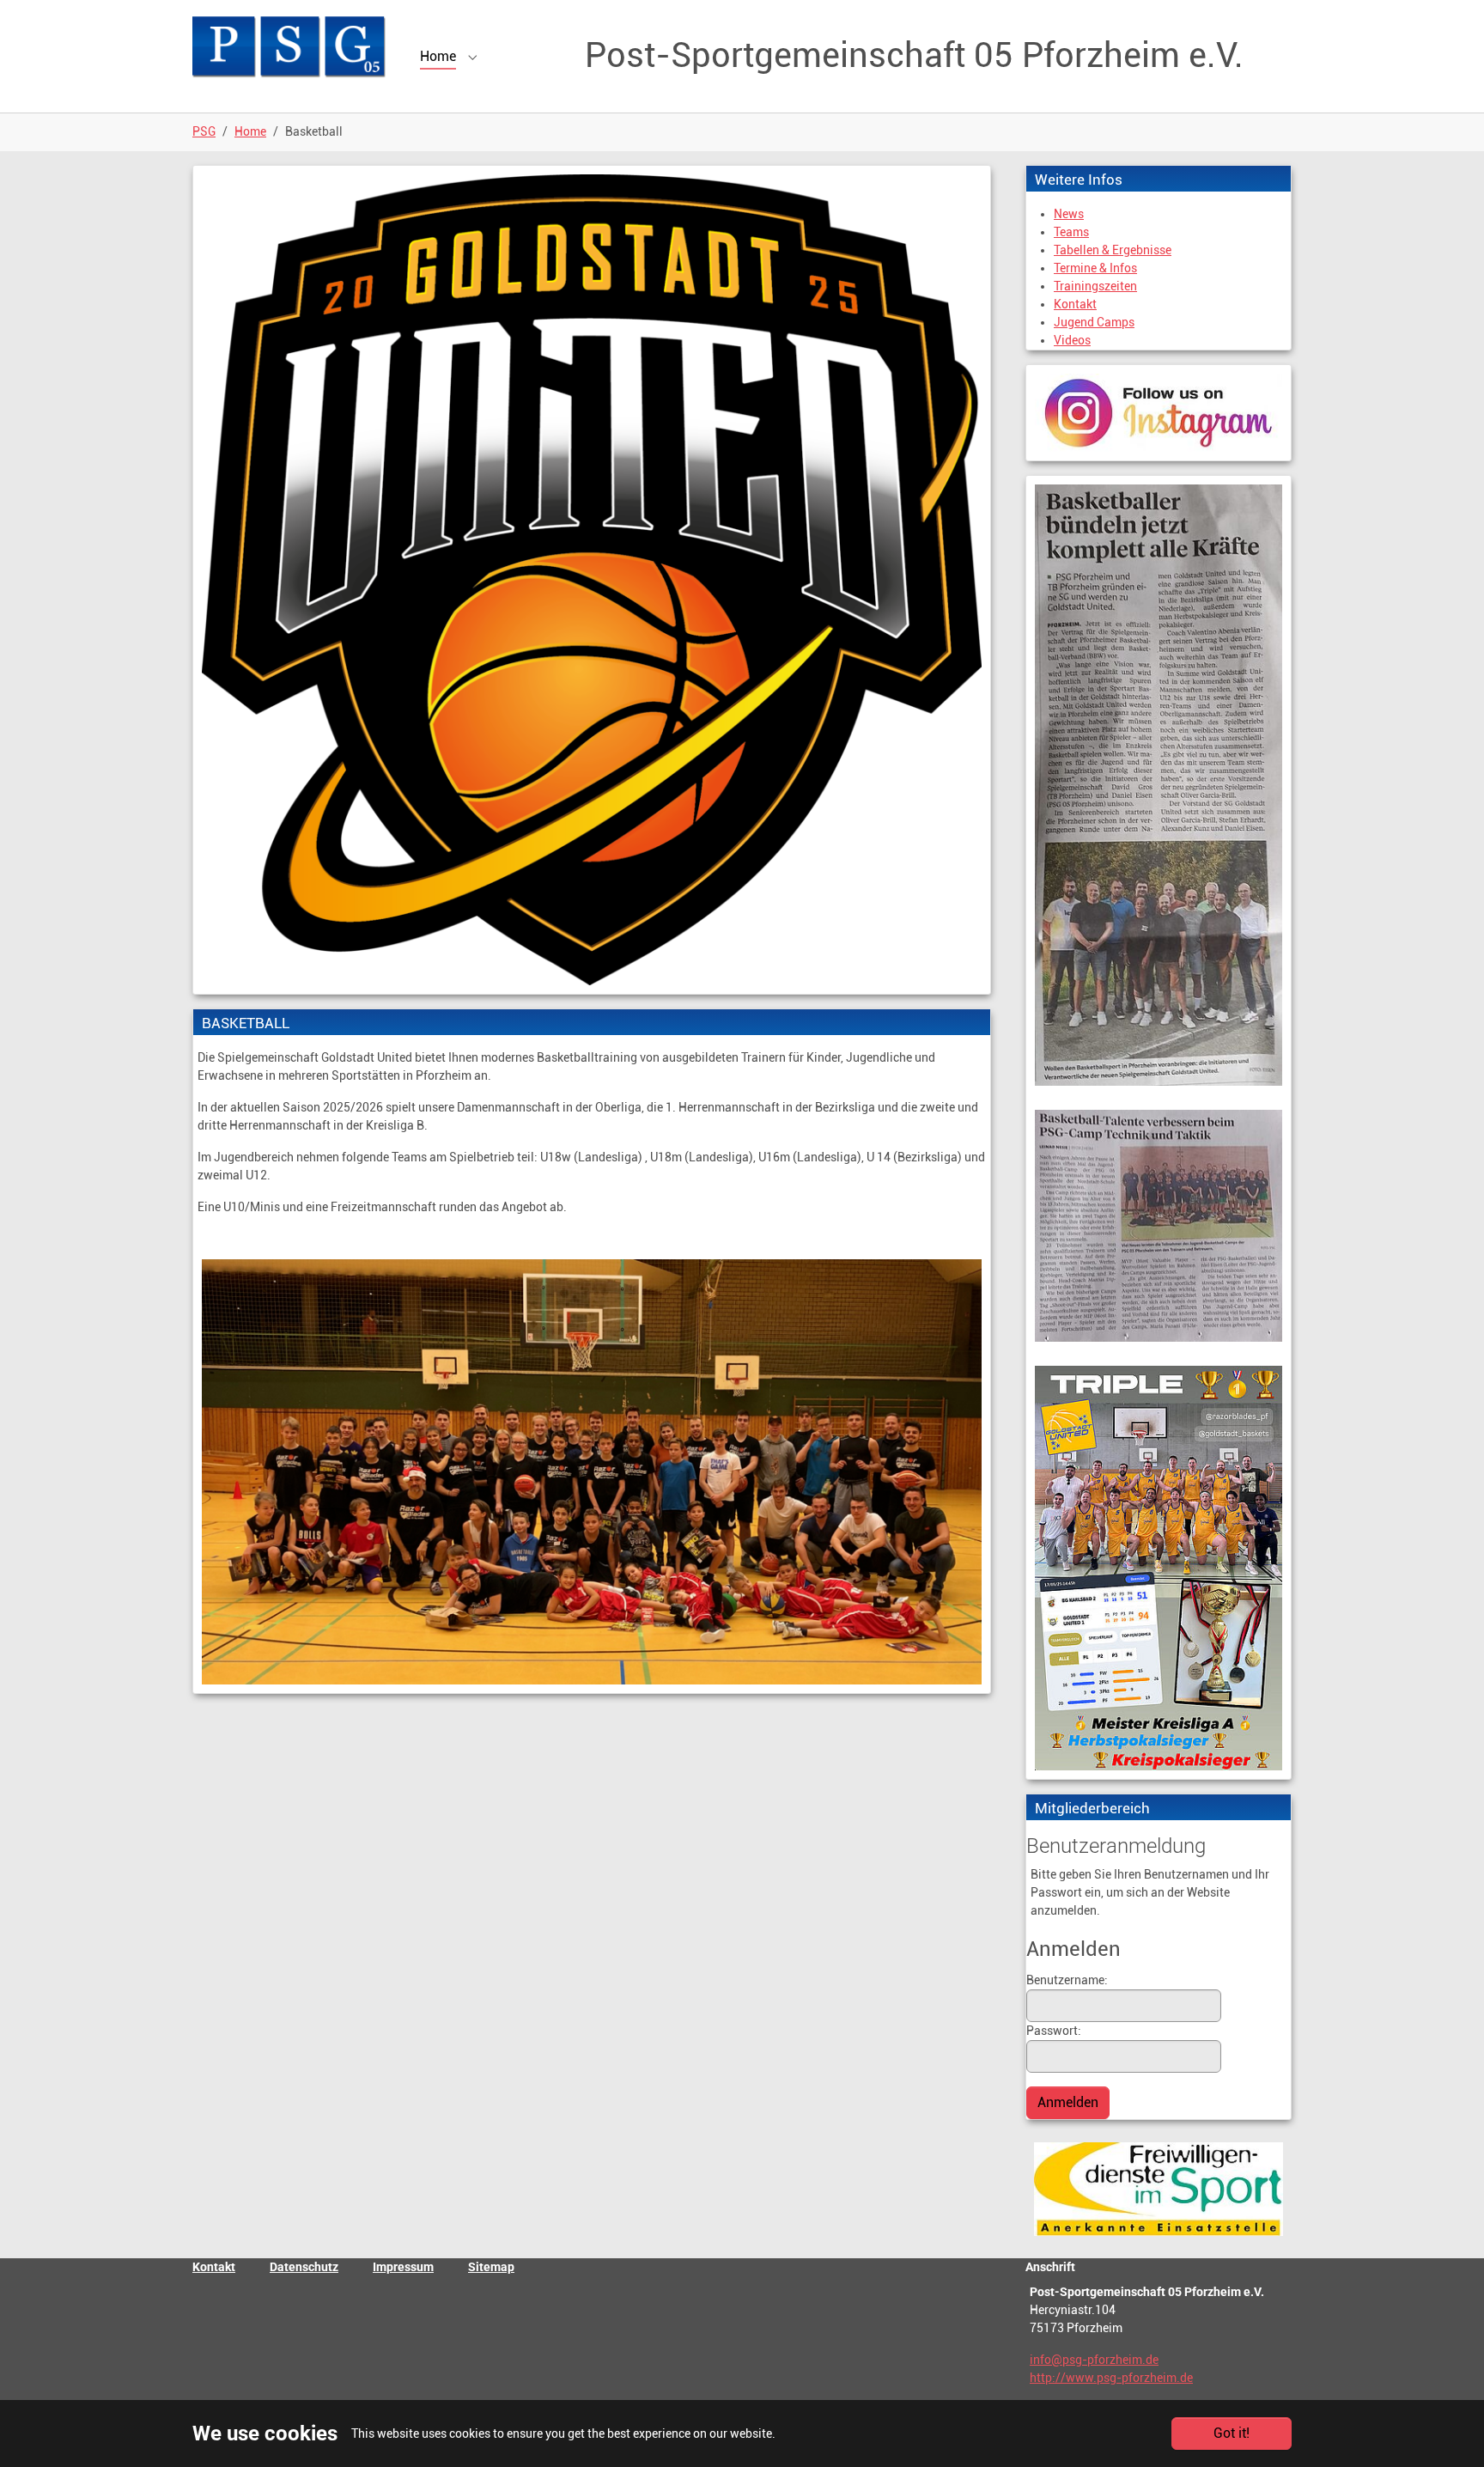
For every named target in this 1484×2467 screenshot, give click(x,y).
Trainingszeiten (1095, 286)
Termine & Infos (1095, 268)
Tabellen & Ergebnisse (1113, 250)
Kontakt (1075, 304)
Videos (1072, 340)
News (1069, 214)
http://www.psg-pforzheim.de (1111, 2378)
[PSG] (289, 47)
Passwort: (1054, 2031)
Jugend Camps (1094, 322)
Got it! (1232, 2433)
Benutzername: (1067, 1980)
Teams (1071, 232)
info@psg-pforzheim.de (1094, 2360)
